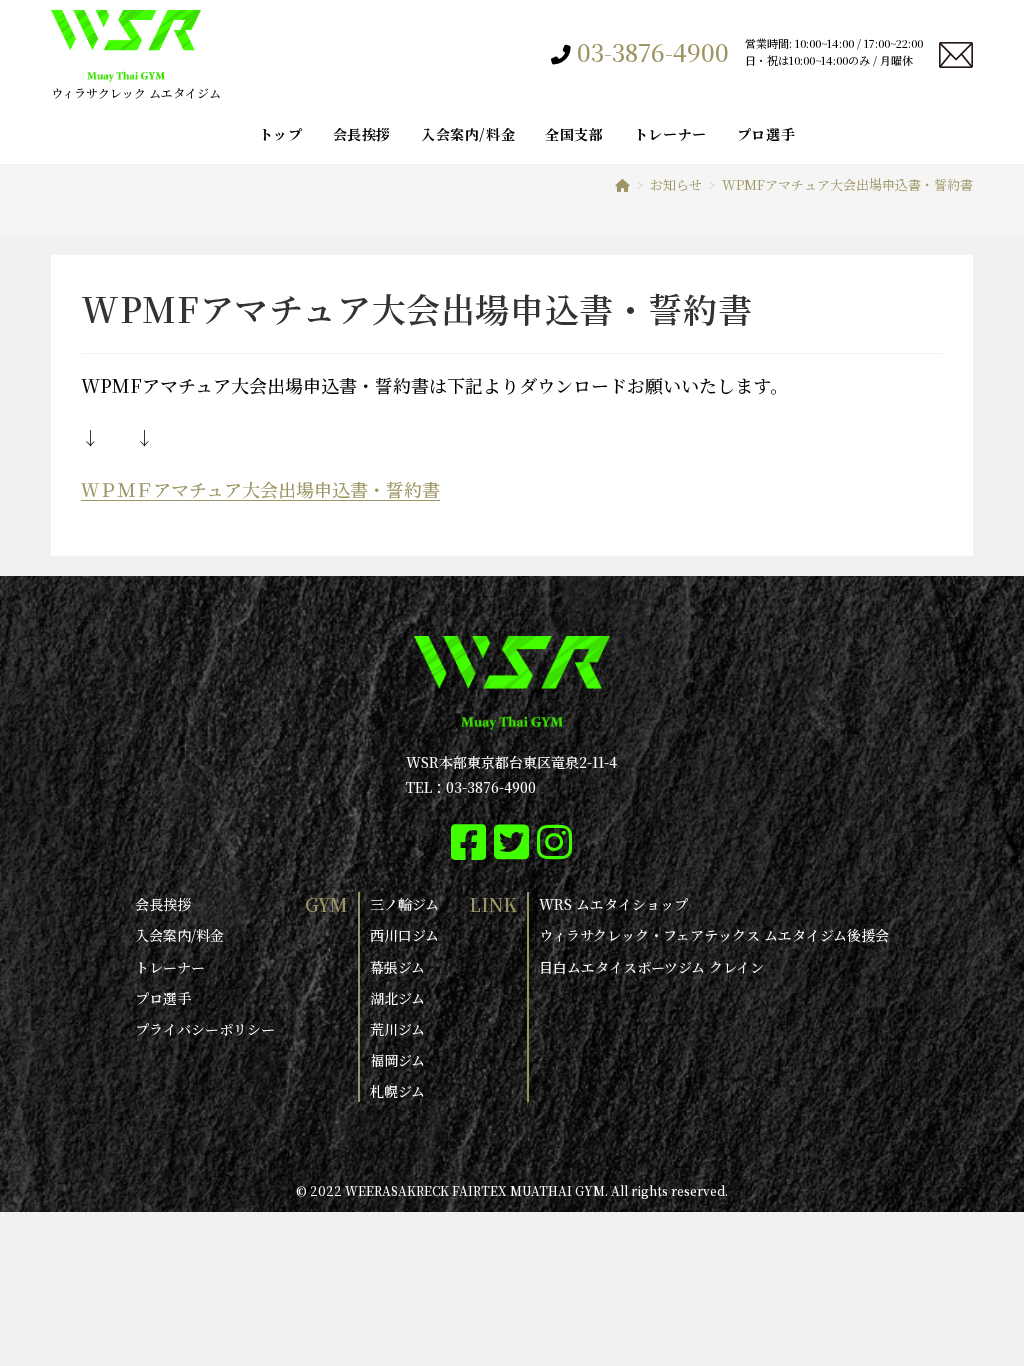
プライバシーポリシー (205, 1029)
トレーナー (170, 967)
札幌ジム (397, 1091)
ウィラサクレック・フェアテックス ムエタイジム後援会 (714, 935)
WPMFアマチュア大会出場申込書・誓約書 (847, 184)
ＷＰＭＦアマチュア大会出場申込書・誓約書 (260, 489)
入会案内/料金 (179, 935)
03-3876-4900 (653, 51)
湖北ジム (397, 998)
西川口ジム (404, 935)
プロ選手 (163, 998)
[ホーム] (622, 184)
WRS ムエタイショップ (613, 904)
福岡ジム (397, 1060)
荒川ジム (397, 1029)
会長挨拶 (163, 904)
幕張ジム (397, 967)
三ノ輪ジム (404, 904)
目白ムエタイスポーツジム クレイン (651, 967)
